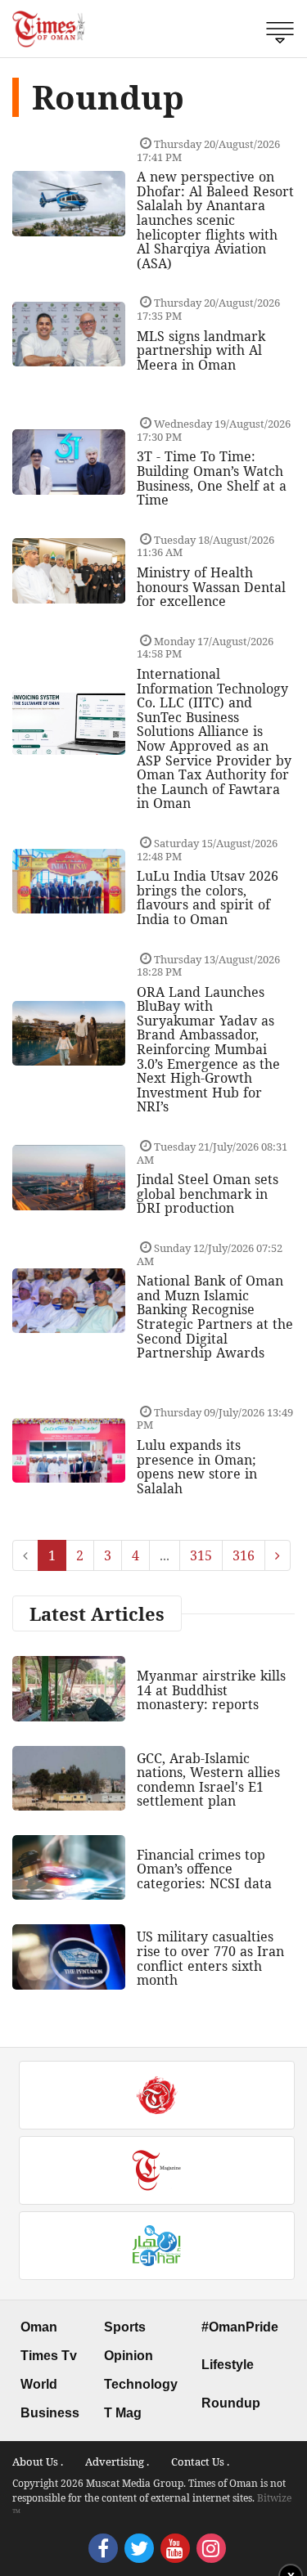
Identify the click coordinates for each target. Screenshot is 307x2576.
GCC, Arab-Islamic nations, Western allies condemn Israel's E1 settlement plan (208, 1780)
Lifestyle (228, 2365)
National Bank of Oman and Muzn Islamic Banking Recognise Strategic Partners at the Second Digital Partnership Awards (215, 1317)
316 (244, 1555)
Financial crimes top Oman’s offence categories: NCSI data (204, 1869)
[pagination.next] (278, 1555)
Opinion (129, 2356)
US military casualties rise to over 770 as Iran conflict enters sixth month (210, 1958)
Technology (141, 2384)
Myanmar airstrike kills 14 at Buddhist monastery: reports (211, 1690)
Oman (39, 2327)
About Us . (38, 2462)
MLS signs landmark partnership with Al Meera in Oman (201, 350)
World (39, 2384)
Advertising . (117, 2462)
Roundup (231, 2403)
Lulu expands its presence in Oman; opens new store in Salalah (197, 1467)
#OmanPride (240, 2327)
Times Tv (49, 2356)
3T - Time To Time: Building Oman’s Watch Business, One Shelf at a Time (212, 478)
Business (50, 2413)
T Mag (123, 2413)
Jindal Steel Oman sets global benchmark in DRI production (208, 1194)
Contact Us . (200, 2462)
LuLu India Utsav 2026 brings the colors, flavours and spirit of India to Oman (208, 898)
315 (201, 1555)
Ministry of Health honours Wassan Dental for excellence (211, 587)
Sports (125, 2327)
